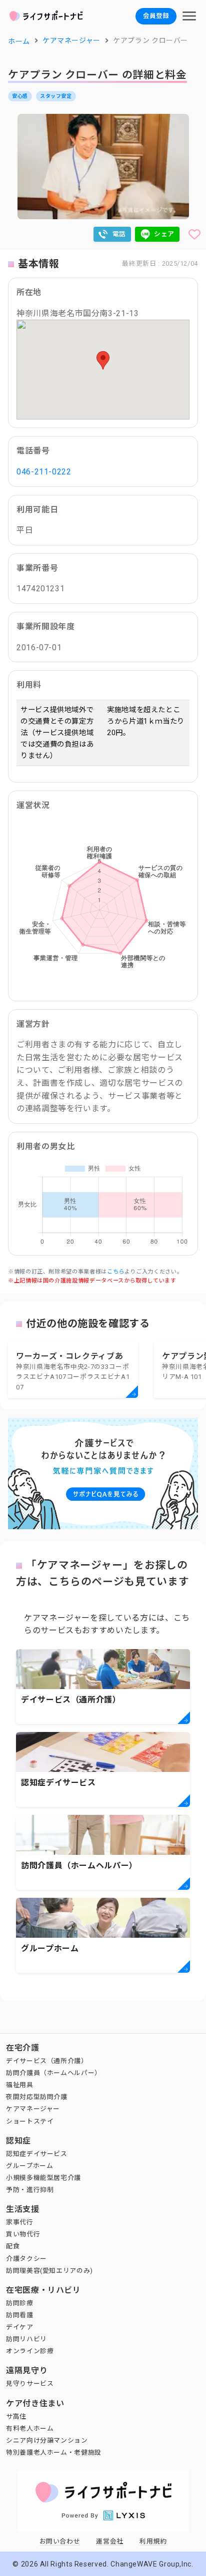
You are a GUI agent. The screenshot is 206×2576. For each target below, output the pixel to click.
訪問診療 (20, 2303)
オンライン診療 (30, 2351)
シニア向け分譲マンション (47, 2440)
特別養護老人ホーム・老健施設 (54, 2452)
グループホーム (29, 2166)
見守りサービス (30, 2383)
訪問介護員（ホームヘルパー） (54, 2073)
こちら (116, 1272)
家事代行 (20, 2222)
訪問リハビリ (26, 2339)
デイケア (20, 2327)
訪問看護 (20, 2315)
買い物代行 (23, 2234)
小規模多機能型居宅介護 (43, 2178)
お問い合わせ (60, 2541)
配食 (13, 2246)
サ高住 (16, 2416)
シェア (164, 234)
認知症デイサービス (37, 2154)
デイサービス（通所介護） (47, 2061)
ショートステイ (30, 2121)
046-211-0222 (44, 472)
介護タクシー (26, 2259)
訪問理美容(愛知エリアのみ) (49, 2271)
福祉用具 (20, 2085)
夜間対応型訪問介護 (37, 2097)
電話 (119, 234)
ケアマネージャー (33, 2109)
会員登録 (156, 16)
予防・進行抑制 (30, 2190)
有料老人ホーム (30, 2428)
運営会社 (110, 2541)
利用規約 (153, 2541)
